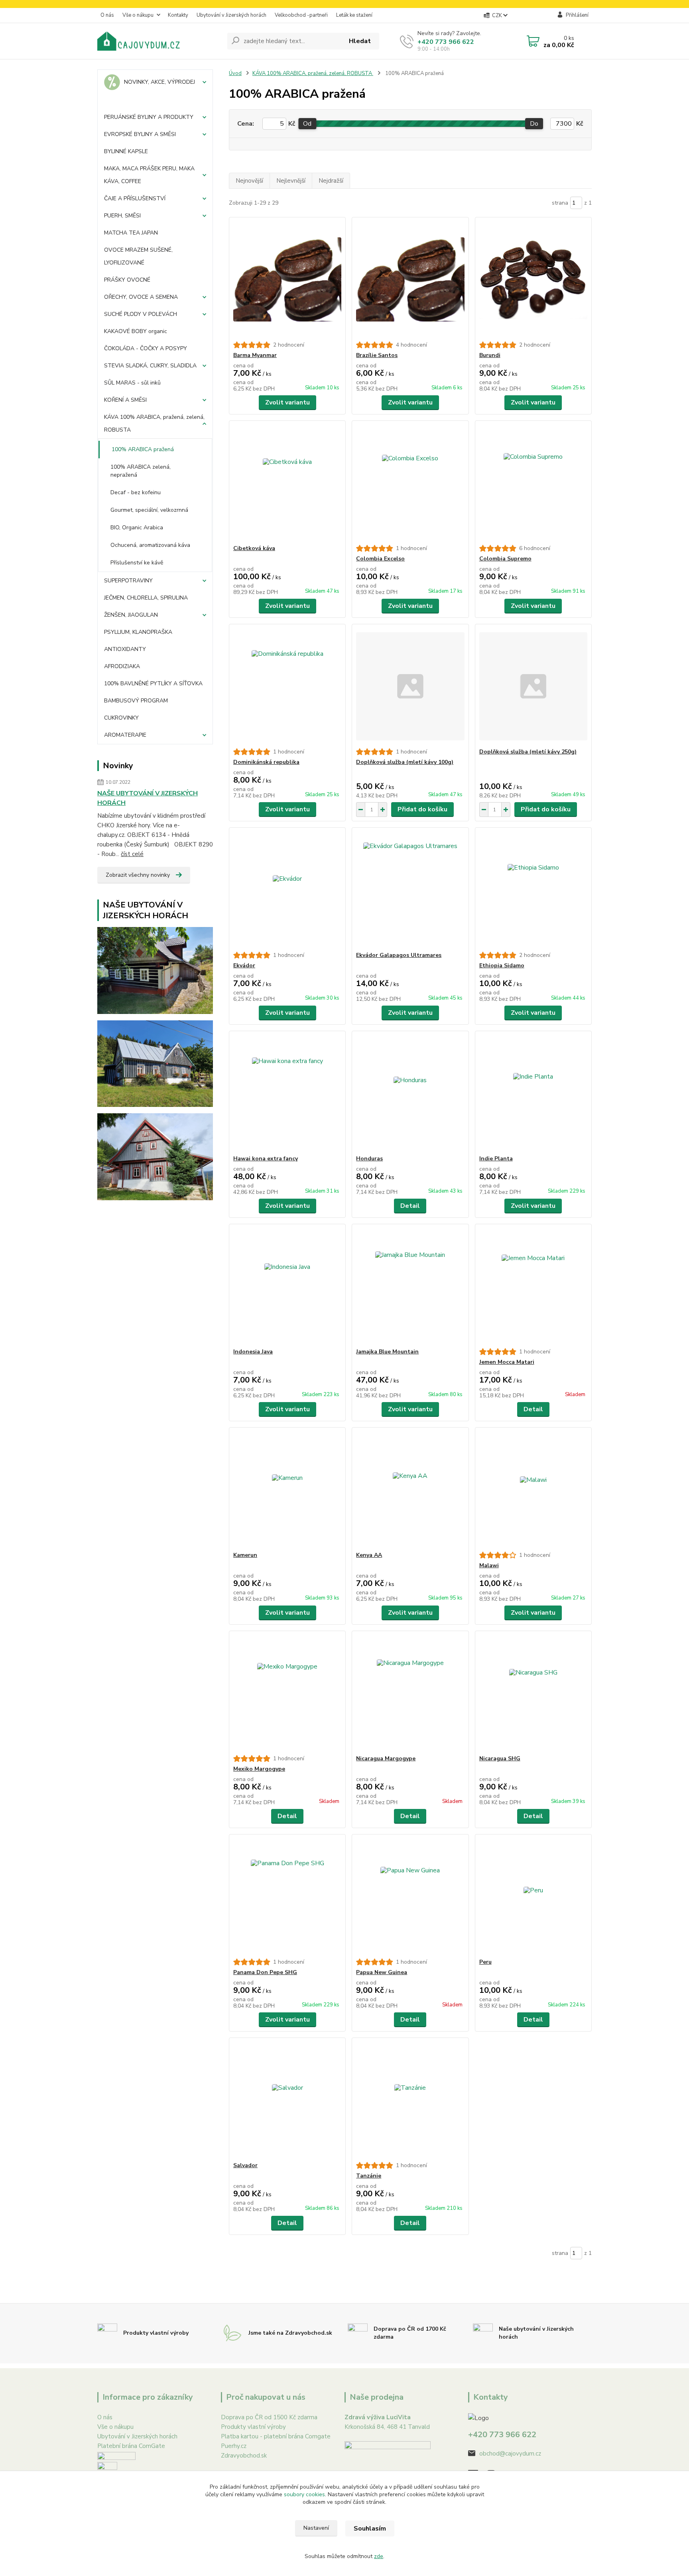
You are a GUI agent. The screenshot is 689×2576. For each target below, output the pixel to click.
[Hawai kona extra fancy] (287, 1093)
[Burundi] (533, 279)
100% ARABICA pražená (143, 449)
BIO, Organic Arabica (137, 528)
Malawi (489, 1565)
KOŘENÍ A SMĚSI (125, 400)
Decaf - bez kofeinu (136, 492)
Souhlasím (370, 2529)
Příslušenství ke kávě (137, 563)
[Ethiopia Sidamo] (533, 890)
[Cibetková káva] (287, 483)
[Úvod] (159, 41)
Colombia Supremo (505, 559)
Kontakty (178, 15)
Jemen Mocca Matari (507, 1362)
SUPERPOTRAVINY (128, 581)
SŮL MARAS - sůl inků (132, 383)
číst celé (132, 854)
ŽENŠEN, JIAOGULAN (131, 615)
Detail (410, 1206)
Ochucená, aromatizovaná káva (150, 545)
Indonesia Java (253, 1352)
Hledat (360, 41)
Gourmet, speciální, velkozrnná (149, 510)
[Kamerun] (287, 1489)
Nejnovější (249, 181)
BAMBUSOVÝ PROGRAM (136, 701)
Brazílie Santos (377, 355)
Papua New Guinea (382, 1972)
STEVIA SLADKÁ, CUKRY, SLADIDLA (150, 366)
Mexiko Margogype (259, 1769)
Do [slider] (534, 124)
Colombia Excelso (380, 559)
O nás (107, 15)
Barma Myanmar (255, 355)
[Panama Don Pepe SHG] (287, 1896)
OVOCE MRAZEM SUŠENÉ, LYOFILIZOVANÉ (138, 256)
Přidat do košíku (422, 809)
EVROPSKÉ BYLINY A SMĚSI (140, 134)
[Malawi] (533, 1489)
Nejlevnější (291, 181)
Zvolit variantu (287, 402)
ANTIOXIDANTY (125, 649)
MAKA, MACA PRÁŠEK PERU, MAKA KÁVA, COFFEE (149, 175)
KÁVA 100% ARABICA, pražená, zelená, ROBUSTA (154, 423)
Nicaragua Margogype (386, 1758)
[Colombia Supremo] (533, 483)
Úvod (235, 73)
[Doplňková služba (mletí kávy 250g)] (533, 686)
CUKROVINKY (121, 718)
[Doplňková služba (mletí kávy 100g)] (410, 686)
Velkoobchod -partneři (301, 15)
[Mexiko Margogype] (287, 1693)
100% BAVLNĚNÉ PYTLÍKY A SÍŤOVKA (153, 683)
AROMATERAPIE (125, 735)
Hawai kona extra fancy (266, 1159)
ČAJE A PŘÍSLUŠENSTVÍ (135, 198)
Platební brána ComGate (131, 2446)
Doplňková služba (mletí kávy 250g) (528, 752)
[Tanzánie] (410, 2100)
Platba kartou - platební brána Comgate (276, 2436)
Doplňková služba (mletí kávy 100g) (405, 762)
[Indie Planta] (533, 1093)
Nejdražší (331, 181)
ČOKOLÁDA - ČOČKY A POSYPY (146, 348)
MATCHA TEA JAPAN (131, 233)
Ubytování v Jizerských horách (231, 15)
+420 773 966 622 (446, 42)
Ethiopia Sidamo (502, 966)
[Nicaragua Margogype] (410, 1693)
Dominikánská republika (266, 762)
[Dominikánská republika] (287, 686)
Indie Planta (496, 1159)
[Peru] (533, 1896)
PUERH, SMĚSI (122, 216)
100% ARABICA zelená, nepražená (141, 471)
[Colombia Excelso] (410, 483)
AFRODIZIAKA (122, 666)
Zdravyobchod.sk (244, 2456)
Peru (485, 1962)
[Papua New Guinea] (410, 1896)
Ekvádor (244, 966)
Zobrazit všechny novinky (138, 875)
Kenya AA (369, 1555)
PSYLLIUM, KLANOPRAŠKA (138, 632)
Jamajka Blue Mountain (387, 1352)
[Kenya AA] (410, 1489)
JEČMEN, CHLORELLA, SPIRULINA (146, 598)
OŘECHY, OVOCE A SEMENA (141, 297)
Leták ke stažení (354, 15)
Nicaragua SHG (500, 1758)
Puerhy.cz (234, 2446)
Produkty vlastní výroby (253, 2427)
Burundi (490, 355)
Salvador (245, 2165)
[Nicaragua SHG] (533, 1693)
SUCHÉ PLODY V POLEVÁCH (141, 314)
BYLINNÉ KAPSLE (126, 151)
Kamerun (245, 1555)
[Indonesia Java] (287, 1286)
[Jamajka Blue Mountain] (410, 1286)
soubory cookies (304, 2494)
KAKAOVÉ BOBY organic (136, 331)
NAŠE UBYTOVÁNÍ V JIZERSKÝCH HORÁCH (148, 798)
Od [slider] (307, 124)
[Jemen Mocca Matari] (533, 1286)
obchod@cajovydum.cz (510, 2454)
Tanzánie (369, 2176)
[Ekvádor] (287, 890)
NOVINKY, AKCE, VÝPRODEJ (159, 82)
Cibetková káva (254, 548)
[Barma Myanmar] (287, 279)
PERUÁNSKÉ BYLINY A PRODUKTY (149, 117)
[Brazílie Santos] (410, 279)
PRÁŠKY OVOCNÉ (127, 280)
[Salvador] (287, 2100)
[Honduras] (410, 1093)
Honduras (369, 1159)
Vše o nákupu (138, 15)
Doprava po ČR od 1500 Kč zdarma (269, 2417)
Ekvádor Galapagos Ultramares (399, 955)
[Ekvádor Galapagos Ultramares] (410, 890)
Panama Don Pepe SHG (265, 1972)
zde (379, 2556)
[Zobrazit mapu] (388, 2467)
